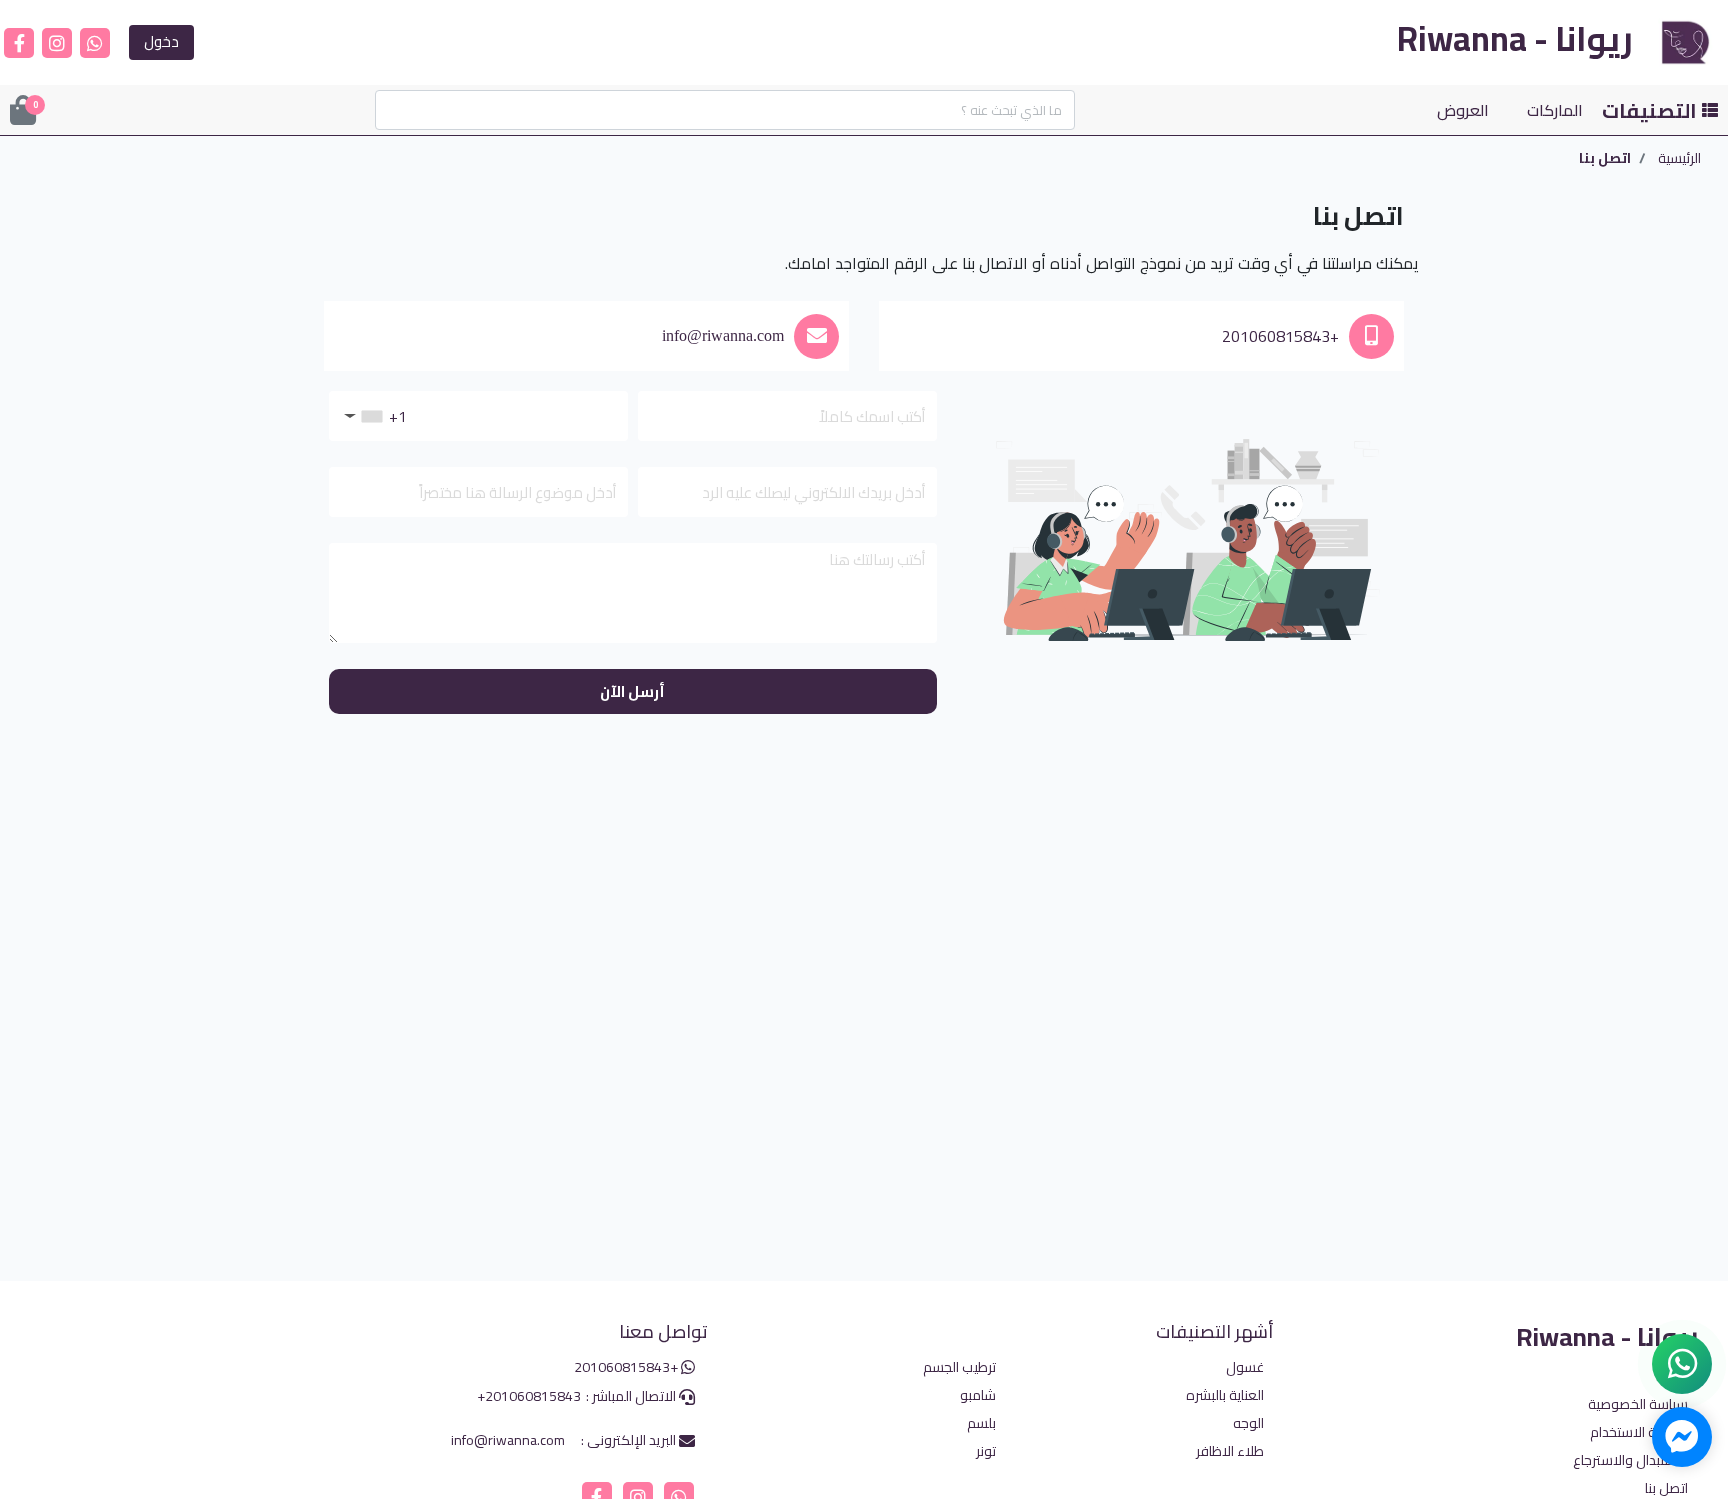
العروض (1463, 110)
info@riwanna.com (723, 335)
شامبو (978, 1394)
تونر (986, 1450)
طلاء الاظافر (1230, 1450)
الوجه (1248, 1422)
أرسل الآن (632, 691)
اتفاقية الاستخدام (1639, 1432)
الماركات (1555, 110)
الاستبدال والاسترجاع (1630, 1460)
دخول (161, 41)
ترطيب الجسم (959, 1366)
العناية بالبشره (1225, 1394)
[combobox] (359, 416)
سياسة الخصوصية (1638, 1404)
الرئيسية (1679, 158)
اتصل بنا (1666, 1488)
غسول (1245, 1366)
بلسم (981, 1422)
